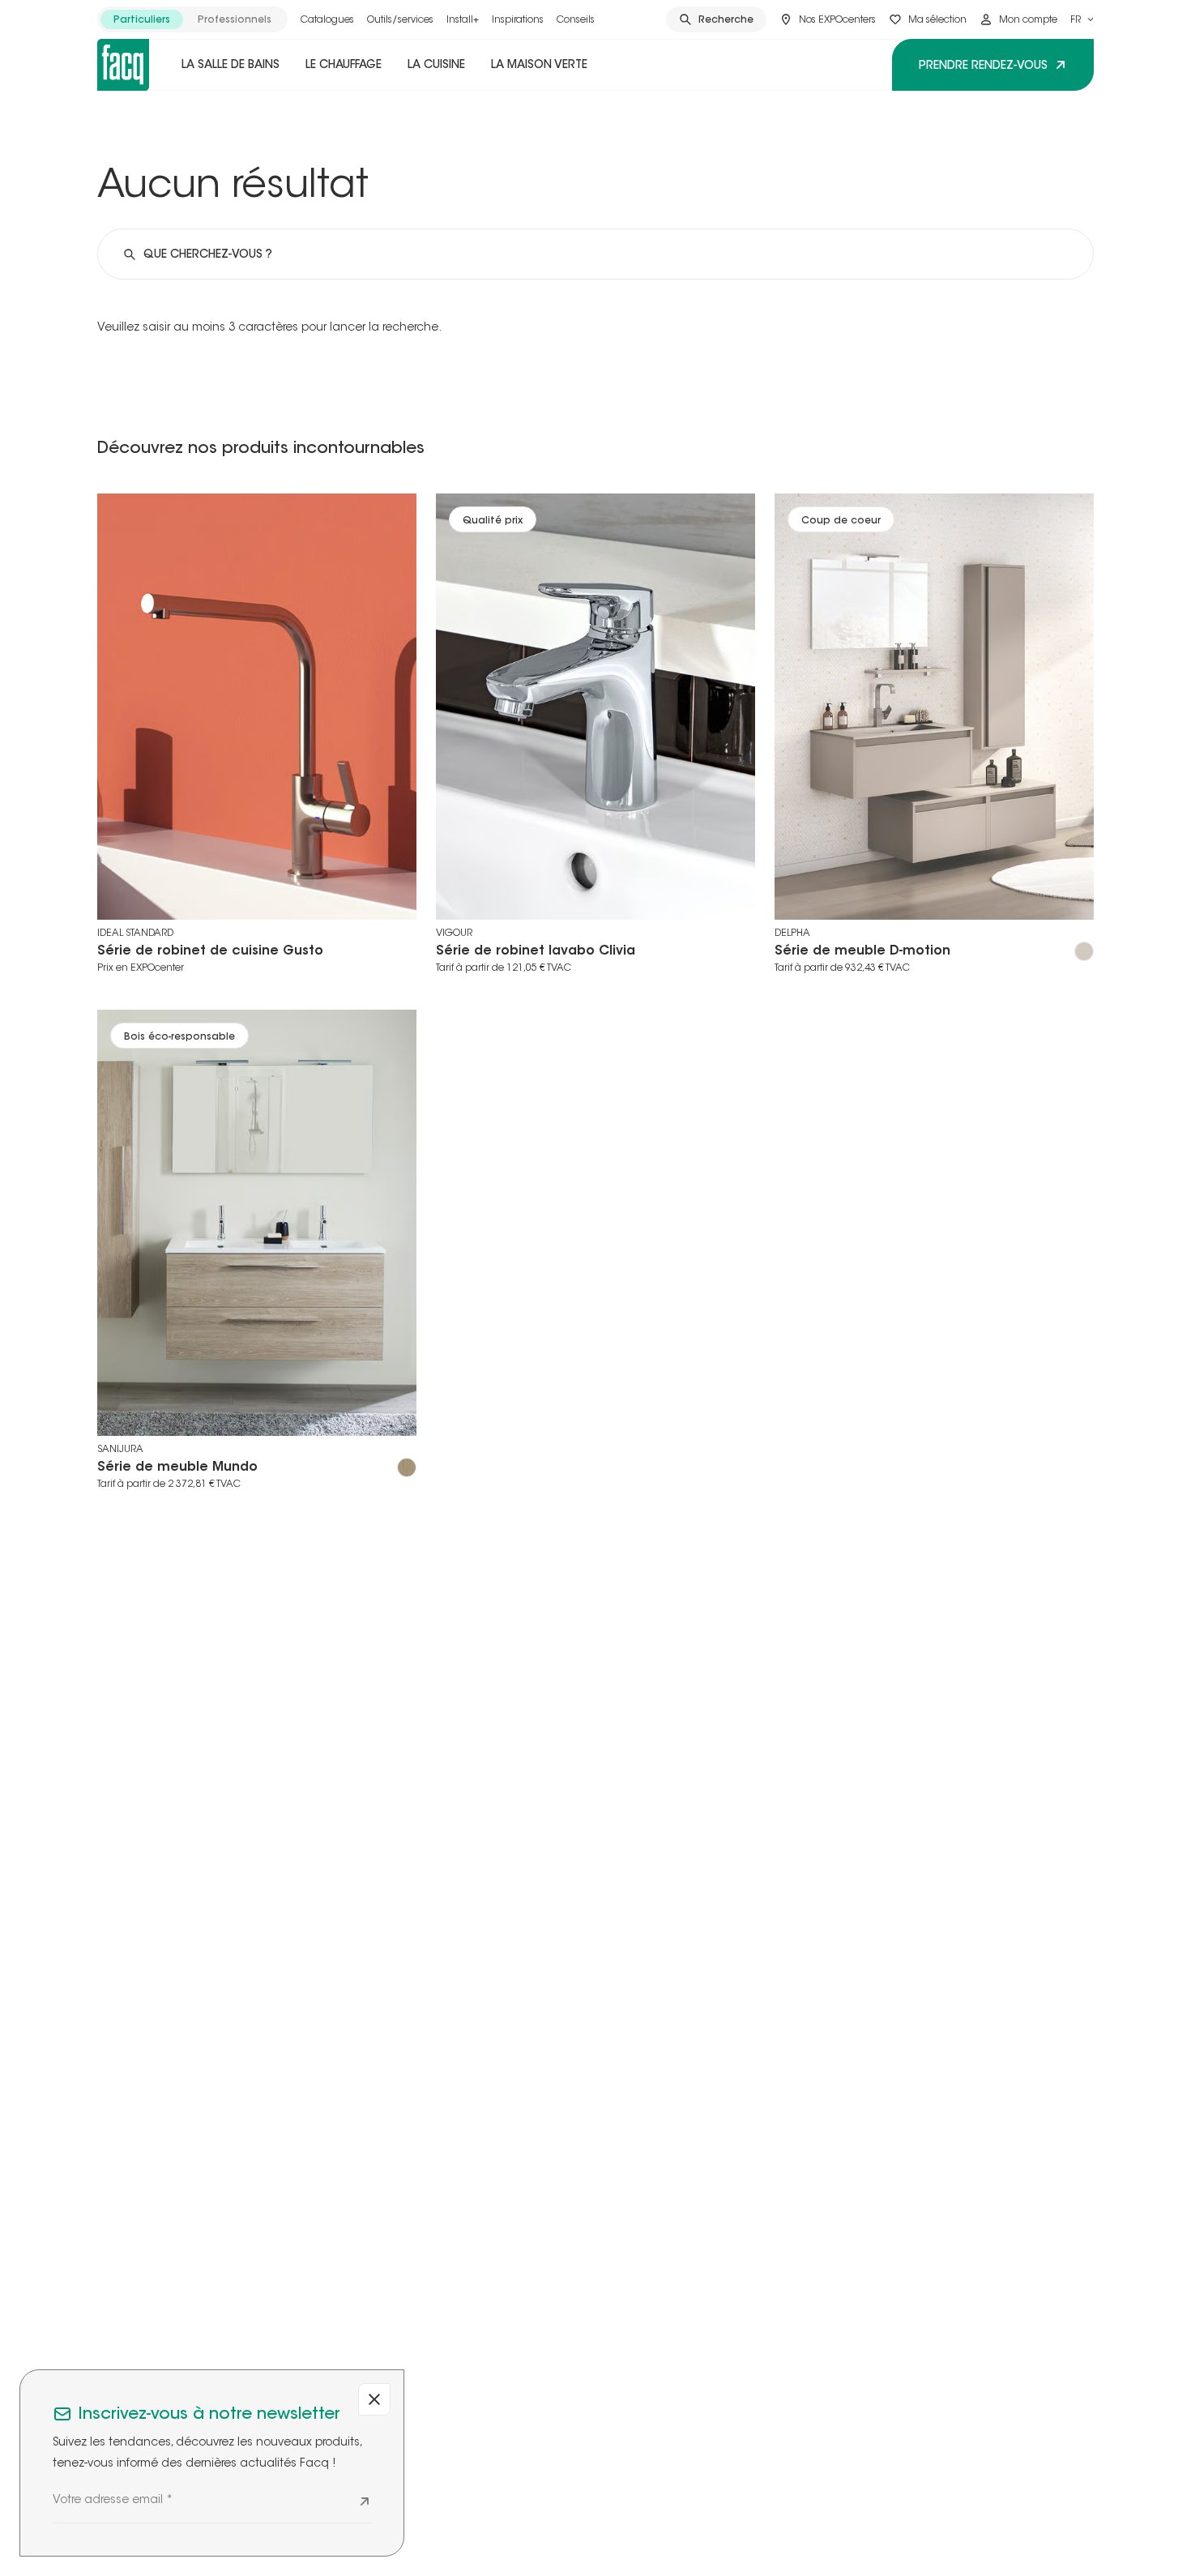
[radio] (142, 19)
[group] (192, 19)
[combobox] (1082, 19)
